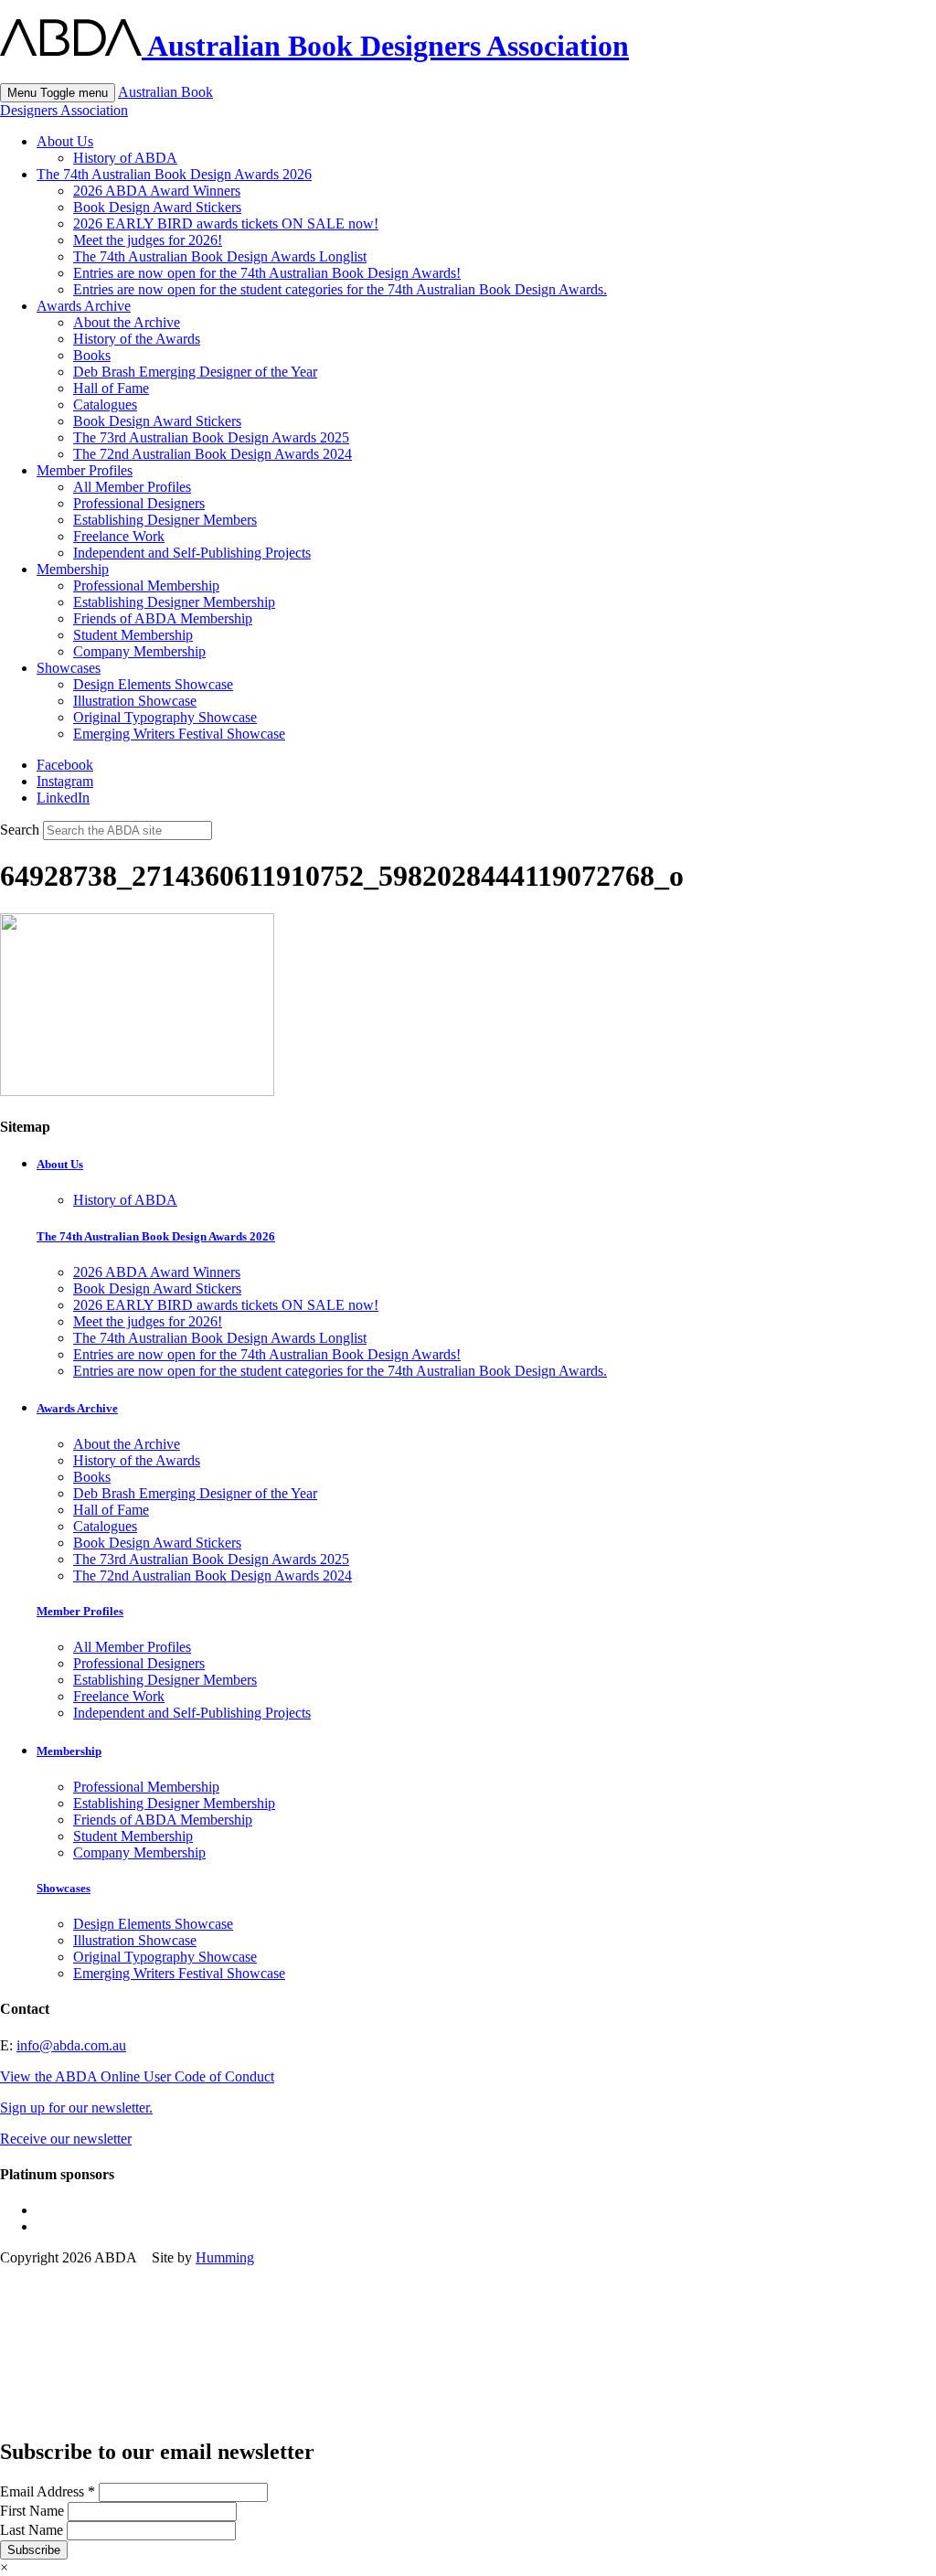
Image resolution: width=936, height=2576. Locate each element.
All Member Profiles (132, 487)
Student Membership (133, 635)
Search (20, 830)
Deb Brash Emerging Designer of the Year (195, 372)
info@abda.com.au (71, 2045)
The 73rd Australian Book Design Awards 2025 (211, 437)
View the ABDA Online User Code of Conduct (137, 2076)
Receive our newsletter (66, 2139)
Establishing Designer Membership (174, 602)
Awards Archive (84, 306)
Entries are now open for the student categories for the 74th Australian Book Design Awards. (340, 289)
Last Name (33, 2530)
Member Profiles (85, 470)
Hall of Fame (111, 388)
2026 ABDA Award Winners (157, 191)
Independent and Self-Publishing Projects (192, 553)
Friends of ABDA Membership (163, 618)
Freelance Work (119, 536)
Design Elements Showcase (153, 684)
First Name (34, 2511)
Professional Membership (146, 585)
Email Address (48, 2491)
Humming (225, 2257)
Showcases (69, 668)
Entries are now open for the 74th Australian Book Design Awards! (267, 273)
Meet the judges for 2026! (148, 240)
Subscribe (34, 2550)
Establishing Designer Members (165, 520)
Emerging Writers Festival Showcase (179, 734)
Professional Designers (139, 503)
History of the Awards (137, 339)
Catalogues (105, 404)
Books (92, 355)
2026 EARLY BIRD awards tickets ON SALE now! (226, 224)
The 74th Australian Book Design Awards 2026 (174, 174)
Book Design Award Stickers (157, 207)
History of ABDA (125, 158)
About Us (65, 141)
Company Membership (139, 651)
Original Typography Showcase (165, 717)
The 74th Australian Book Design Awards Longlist (220, 256)
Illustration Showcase (135, 701)
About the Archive (127, 322)
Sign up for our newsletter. (76, 2108)
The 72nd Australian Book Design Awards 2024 (213, 454)
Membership (73, 569)
